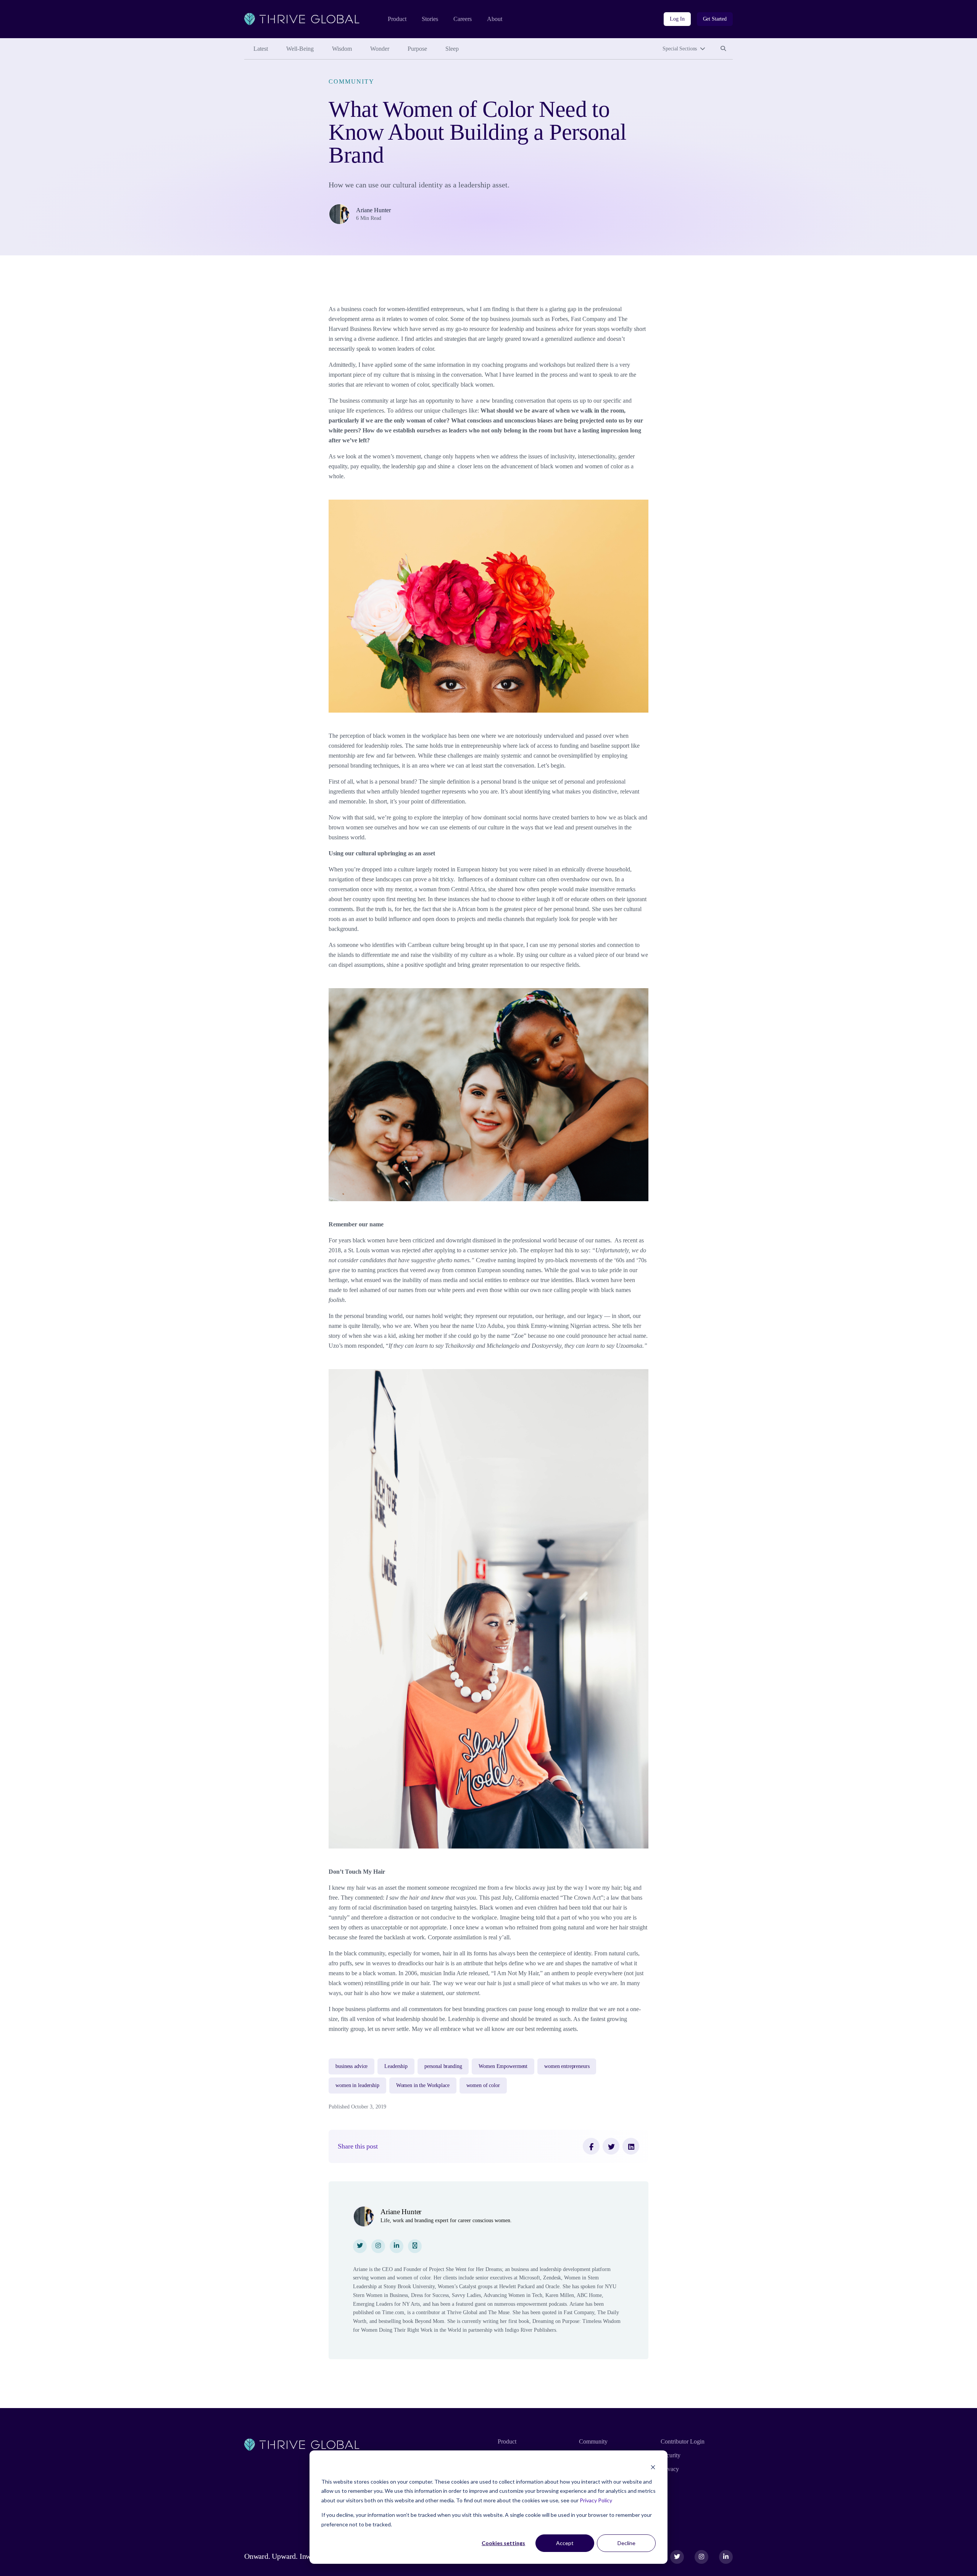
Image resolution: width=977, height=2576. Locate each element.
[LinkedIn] (631, 2146)
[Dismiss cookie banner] (653, 2467)
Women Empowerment (503, 2066)
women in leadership (357, 2085)
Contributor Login (683, 2441)
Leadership (396, 2066)
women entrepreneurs (567, 2066)
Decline (626, 2543)
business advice (351, 2066)
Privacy (670, 2469)
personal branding (443, 2066)
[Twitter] (611, 2146)
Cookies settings (503, 2543)
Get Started (715, 19)
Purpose (417, 49)
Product (397, 19)
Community (351, 81)
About (495, 19)
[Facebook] (591, 2146)
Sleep (452, 49)
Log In (677, 19)
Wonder (380, 49)
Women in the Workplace (423, 2085)
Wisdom (342, 49)
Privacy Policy (596, 2500)
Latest (261, 49)
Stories (430, 19)
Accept (565, 2543)
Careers (463, 19)
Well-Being (300, 49)
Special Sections (680, 49)
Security (671, 2455)
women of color (483, 2085)
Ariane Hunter (373, 210)
